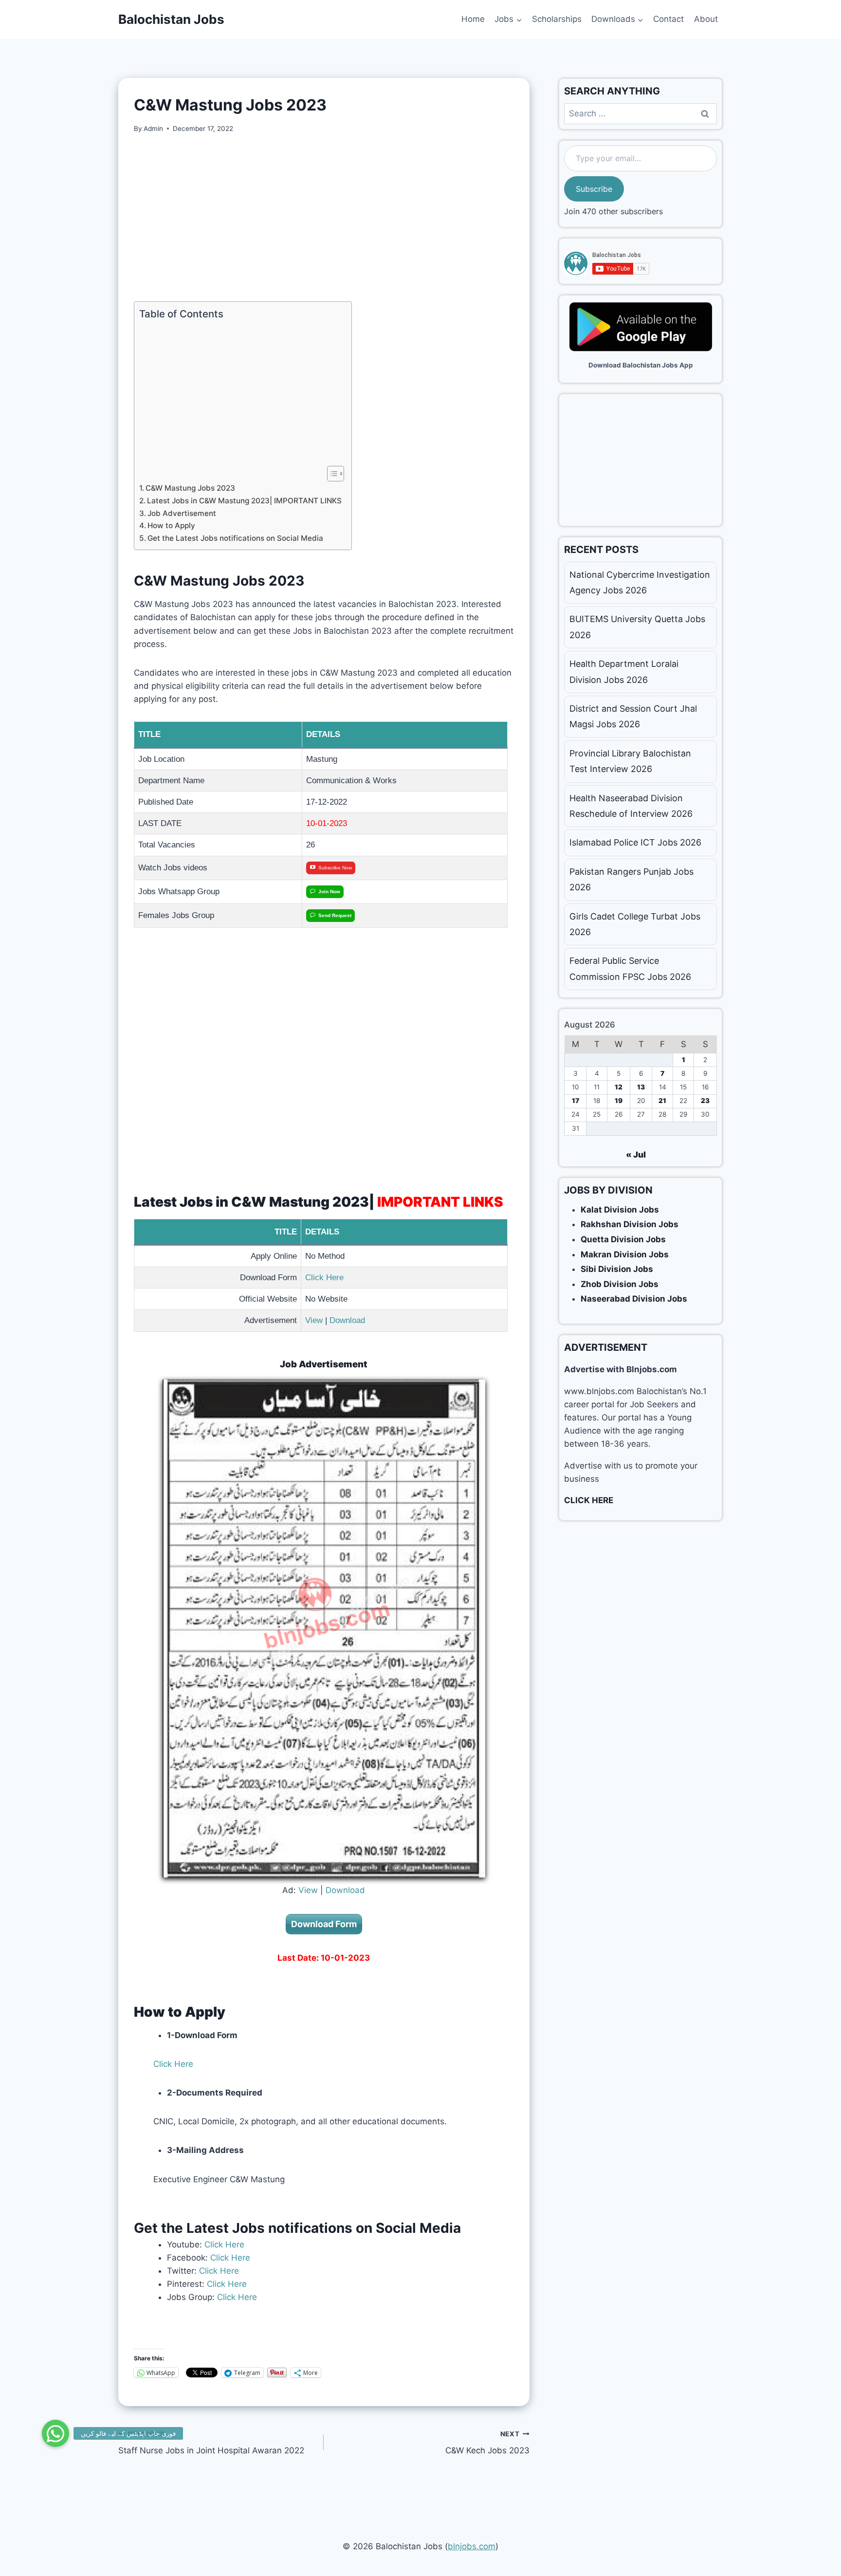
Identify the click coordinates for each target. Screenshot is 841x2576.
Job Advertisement (182, 513)
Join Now (329, 892)
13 (641, 1087)
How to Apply (171, 525)
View (314, 1320)
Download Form (324, 1924)
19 (619, 1101)
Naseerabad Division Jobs (634, 1299)
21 (662, 1101)
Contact (668, 19)
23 (705, 1101)
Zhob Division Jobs (620, 1284)
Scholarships (557, 19)
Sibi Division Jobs (617, 1269)
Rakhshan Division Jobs (630, 1224)
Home (473, 19)
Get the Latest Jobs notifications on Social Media (235, 538)
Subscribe (594, 189)
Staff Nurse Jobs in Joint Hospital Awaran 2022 (211, 2443)
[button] (55, 2433)
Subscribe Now (335, 868)
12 (619, 1087)
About (706, 19)
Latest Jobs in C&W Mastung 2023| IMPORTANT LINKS (244, 501)
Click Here (324, 1278)
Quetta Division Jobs (623, 1239)
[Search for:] (640, 113)
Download (347, 1320)
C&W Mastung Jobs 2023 (190, 488)
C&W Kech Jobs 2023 (487, 2443)
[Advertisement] (324, 218)
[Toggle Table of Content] (331, 474)
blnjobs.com (472, 2546)
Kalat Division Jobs (620, 1210)
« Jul (636, 1155)
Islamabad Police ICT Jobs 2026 (635, 842)
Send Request (335, 915)
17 (576, 1101)
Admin (153, 129)
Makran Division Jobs (625, 1254)
